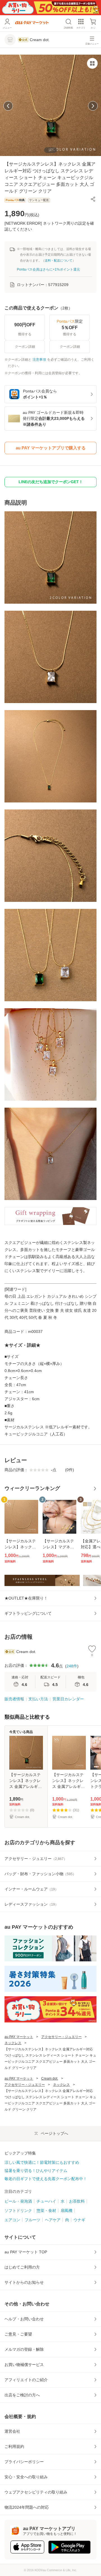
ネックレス (13, 2043)
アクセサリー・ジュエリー (61, 2037)
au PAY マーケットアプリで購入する (51, 448)
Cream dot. (50, 2078)
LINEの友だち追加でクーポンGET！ (51, 482)
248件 (72, 1666)
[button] (93, 199)
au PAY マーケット (19, 2037)
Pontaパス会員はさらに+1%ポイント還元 (48, 269)
